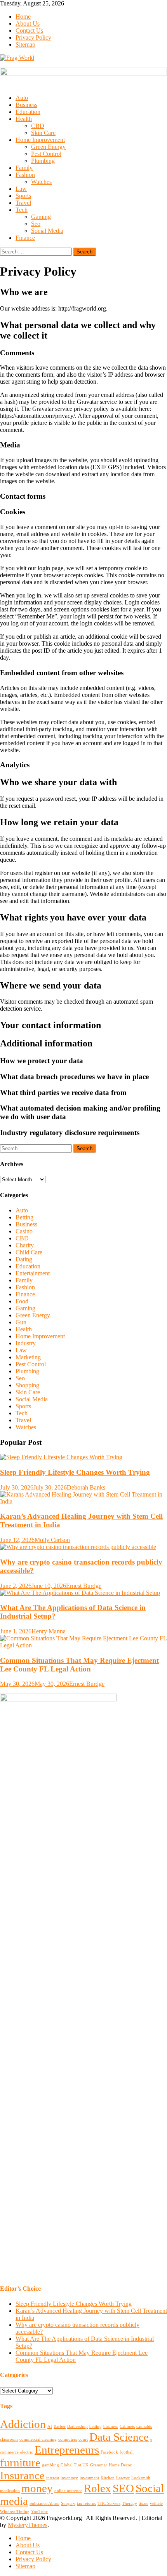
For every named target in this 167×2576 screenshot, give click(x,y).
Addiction (23, 2424)
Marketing (28, 1357)
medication (10, 2491)
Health (24, 119)
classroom (9, 2439)
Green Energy (48, 147)
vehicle (156, 2504)
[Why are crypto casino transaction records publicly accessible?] (83, 1547)
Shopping (27, 1385)
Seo (36, 224)
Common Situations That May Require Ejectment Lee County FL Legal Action (79, 1665)
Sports (23, 196)
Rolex (97, 2488)
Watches (41, 182)
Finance (25, 238)
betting (96, 2427)
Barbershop (77, 2427)
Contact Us (29, 31)
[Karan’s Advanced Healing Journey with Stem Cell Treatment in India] (83, 1498)
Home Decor (120, 2465)
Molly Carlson (52, 1540)
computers (68, 2439)
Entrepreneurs (67, 2450)
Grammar (99, 2465)
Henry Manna (49, 1631)
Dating (24, 1259)
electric (27, 2452)
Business (26, 105)
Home (23, 17)
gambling (50, 2465)
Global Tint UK (75, 2465)
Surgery (68, 2504)
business (111, 2427)
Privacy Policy (33, 38)
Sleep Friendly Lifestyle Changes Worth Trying (75, 1472)
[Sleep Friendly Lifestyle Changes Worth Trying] (83, 1457)
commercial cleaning (38, 2439)
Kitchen (108, 2478)
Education (28, 112)
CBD (38, 126)
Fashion (25, 175)
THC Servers (109, 2504)
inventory (69, 2478)
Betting (24, 1217)
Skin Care (43, 133)
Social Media (47, 231)
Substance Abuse (44, 2504)
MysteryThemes (28, 2525)
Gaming (41, 217)
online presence (68, 2491)
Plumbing (43, 161)
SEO (123, 2488)
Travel (23, 203)
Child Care (29, 1252)
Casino (24, 1231)
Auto (22, 98)
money (37, 2488)
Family (24, 168)
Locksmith (141, 2478)
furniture (20, 2462)
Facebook (109, 2452)
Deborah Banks (86, 1487)
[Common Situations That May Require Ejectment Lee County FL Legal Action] (83, 1642)
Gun (21, 1322)
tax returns (86, 2504)
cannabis (144, 2427)
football (127, 2452)
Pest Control (46, 154)
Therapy (130, 2504)
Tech (22, 210)
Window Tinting (15, 2512)
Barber (60, 2427)
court (83, 2439)
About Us (28, 24)
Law (21, 189)
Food (22, 1301)
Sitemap (25, 45)
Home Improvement (40, 140)
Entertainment (33, 1273)
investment (89, 2478)
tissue (144, 2504)
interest (53, 2478)
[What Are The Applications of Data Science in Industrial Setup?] (83, 1593)
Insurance (22, 2475)
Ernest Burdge (84, 1586)
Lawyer (123, 2478)
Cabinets (127, 2427)
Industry (26, 1343)
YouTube (39, 2512)
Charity (25, 1245)
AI (50, 2427)
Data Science (119, 2437)
